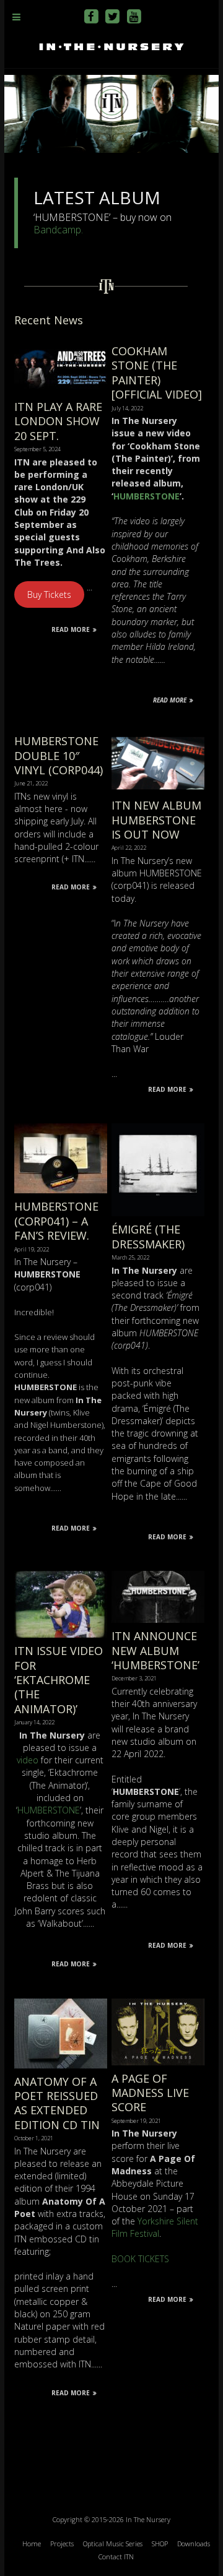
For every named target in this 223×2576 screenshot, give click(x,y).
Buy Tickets (49, 594)
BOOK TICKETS (140, 2259)
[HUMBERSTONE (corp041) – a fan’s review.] (61, 1129)
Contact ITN (116, 2557)
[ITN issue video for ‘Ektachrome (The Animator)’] (61, 1577)
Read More (71, 629)
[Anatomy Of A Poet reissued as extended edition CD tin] (61, 2004)
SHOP (160, 2544)
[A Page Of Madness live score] (158, 2004)
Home (32, 2544)
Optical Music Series (113, 2544)
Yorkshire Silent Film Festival (155, 2227)
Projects (62, 2544)
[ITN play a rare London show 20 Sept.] (61, 350)
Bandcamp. (58, 230)
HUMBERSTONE (146, 496)
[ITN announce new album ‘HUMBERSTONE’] (158, 1577)
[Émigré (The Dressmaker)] (158, 1129)
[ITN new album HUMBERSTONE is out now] (158, 740)
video (28, 1760)
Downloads (194, 2544)
